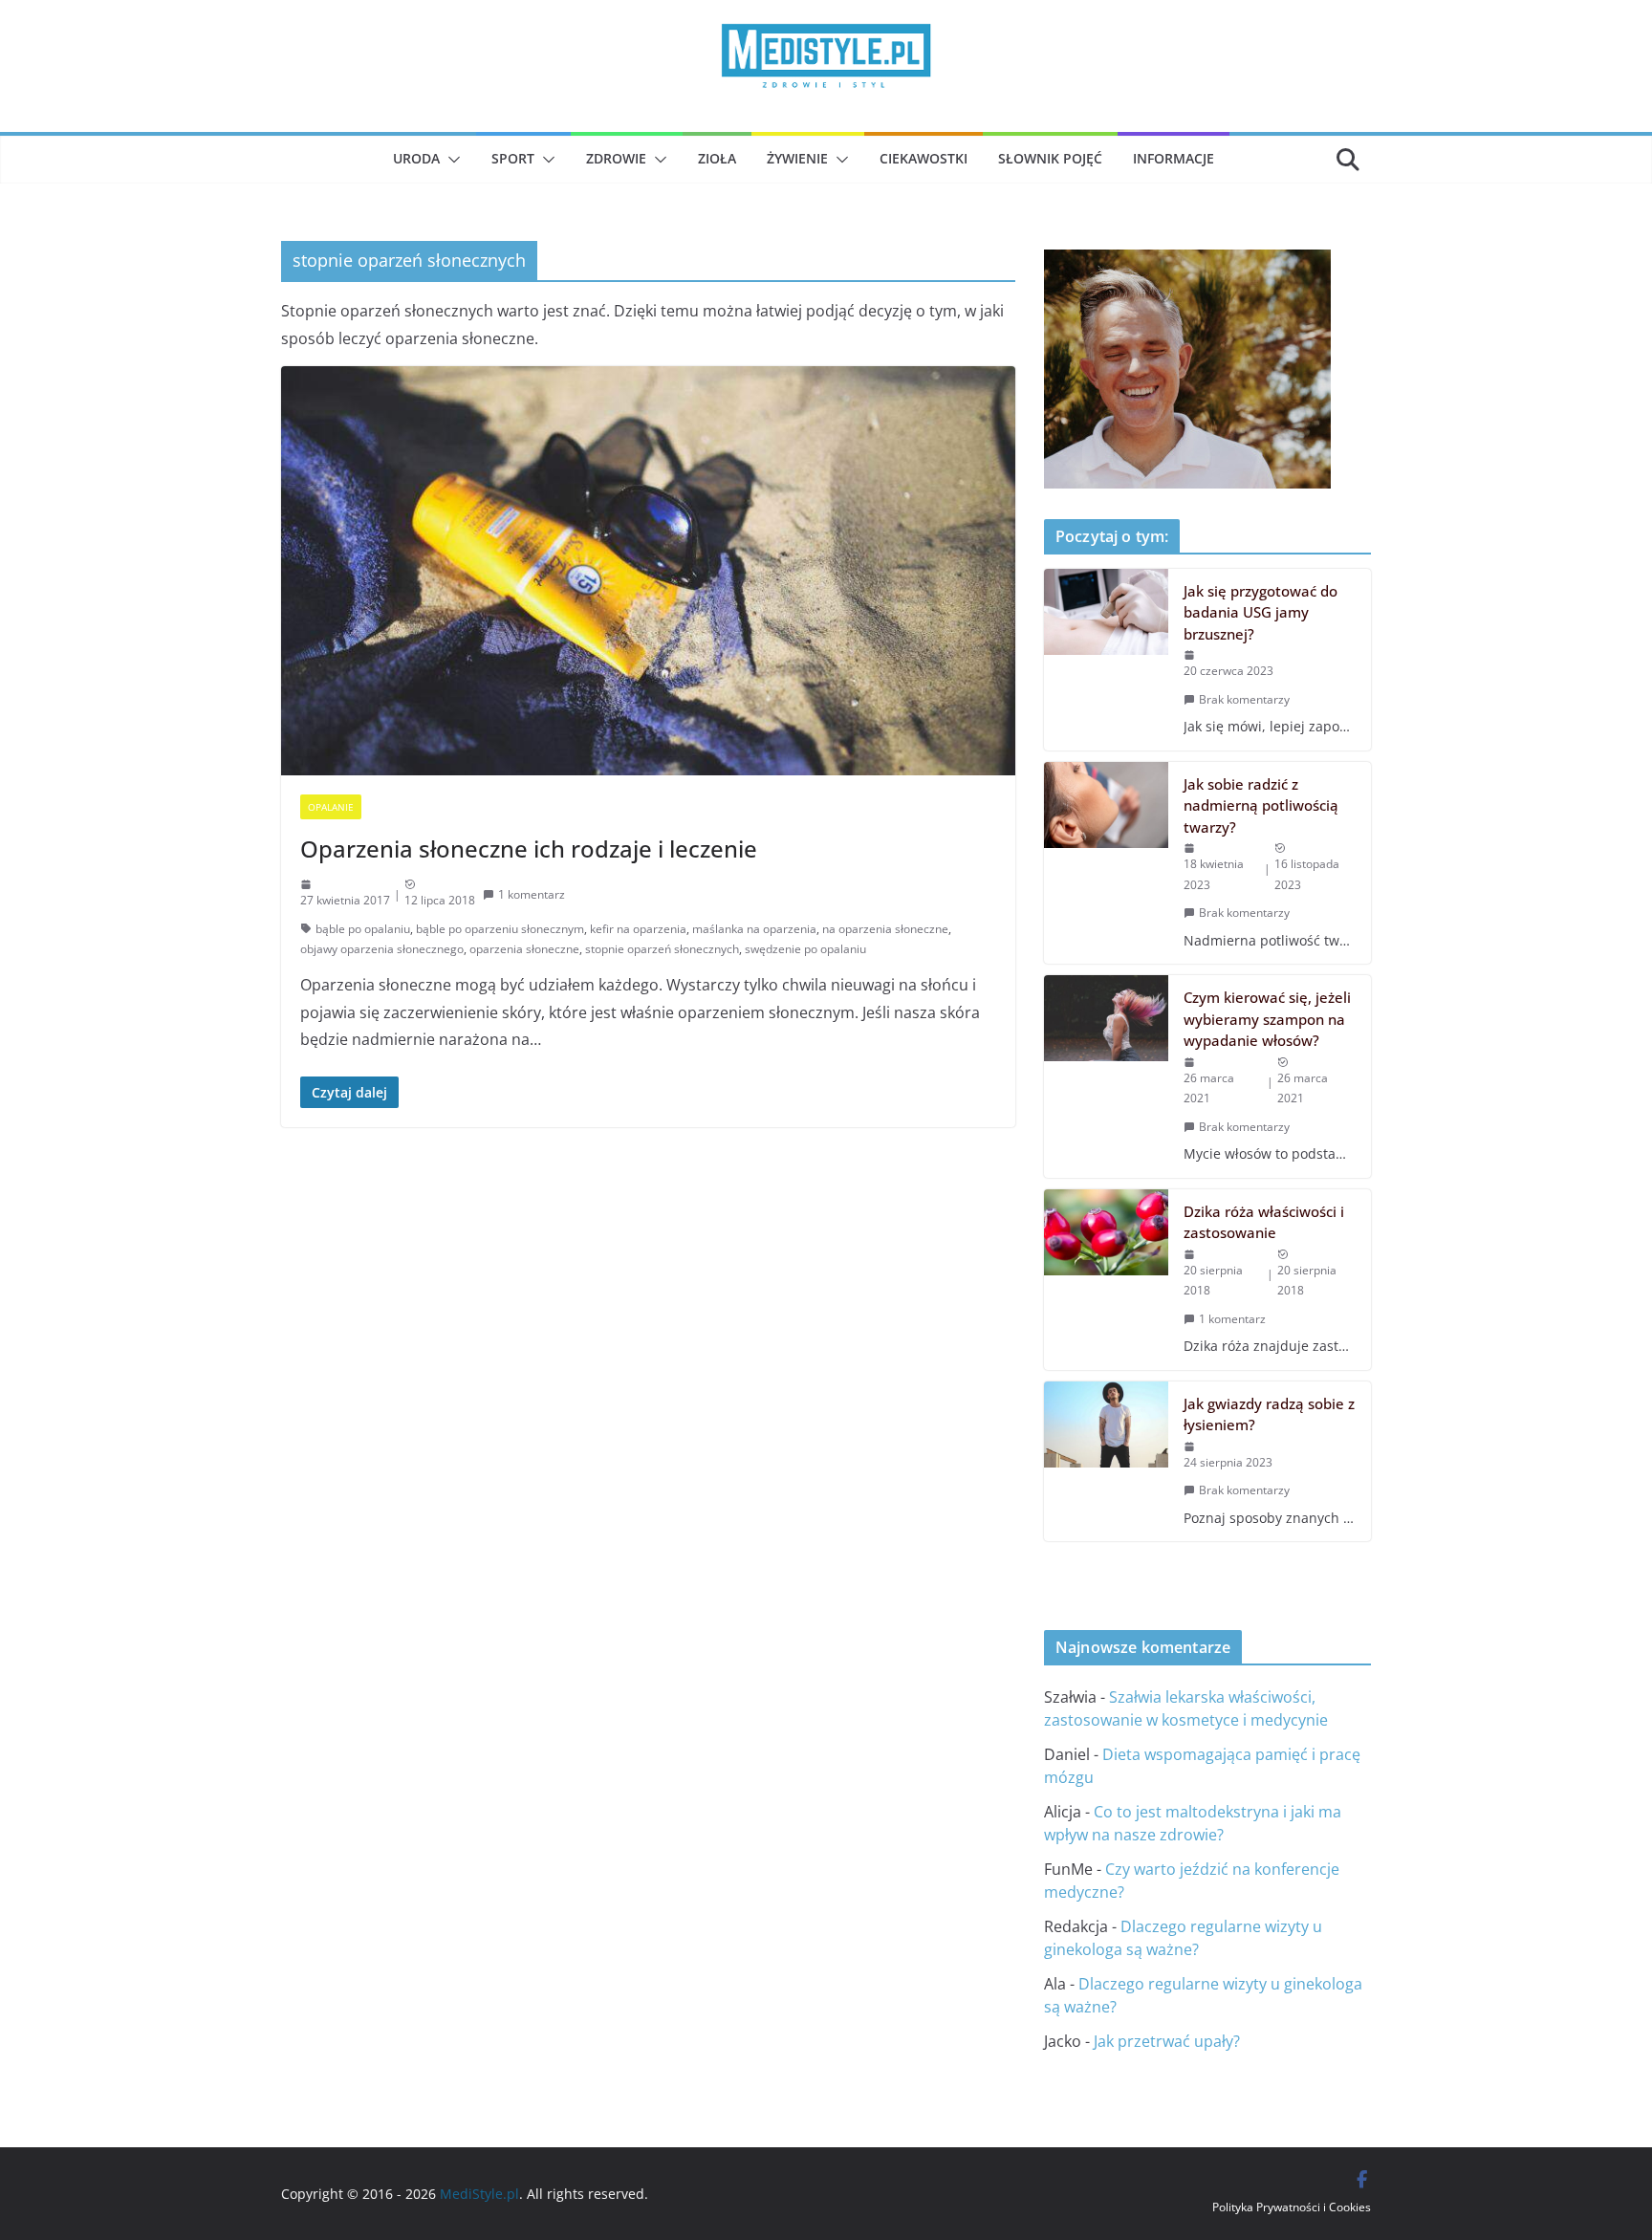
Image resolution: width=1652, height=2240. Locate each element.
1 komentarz (532, 894)
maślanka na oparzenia (754, 929)
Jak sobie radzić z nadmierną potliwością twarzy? (1261, 805)
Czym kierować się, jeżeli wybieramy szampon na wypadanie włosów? (1267, 1019)
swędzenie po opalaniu (805, 949)
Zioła (717, 158)
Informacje (1174, 158)
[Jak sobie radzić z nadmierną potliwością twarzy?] (1106, 863)
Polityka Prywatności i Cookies (1292, 2207)
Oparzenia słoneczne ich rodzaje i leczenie (529, 848)
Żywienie (797, 158)
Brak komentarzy (1244, 699)
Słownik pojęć (1050, 158)
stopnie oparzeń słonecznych (662, 949)
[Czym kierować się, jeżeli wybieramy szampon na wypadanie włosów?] (1106, 1076)
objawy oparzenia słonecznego (382, 949)
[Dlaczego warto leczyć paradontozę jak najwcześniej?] (1187, 263)
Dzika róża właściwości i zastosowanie (1264, 1222)
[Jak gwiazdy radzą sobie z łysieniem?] (1106, 1461)
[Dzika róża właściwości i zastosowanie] (1106, 1280)
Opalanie (331, 807)
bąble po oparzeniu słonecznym (500, 929)
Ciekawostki (924, 158)
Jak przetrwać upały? (1167, 2041)
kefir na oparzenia (638, 929)
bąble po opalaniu (363, 929)
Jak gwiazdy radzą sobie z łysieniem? (1269, 1414)
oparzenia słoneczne (524, 949)
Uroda (416, 158)
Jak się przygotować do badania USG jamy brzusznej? (1261, 612)
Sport (513, 158)
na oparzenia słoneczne (885, 929)
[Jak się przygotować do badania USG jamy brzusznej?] (1106, 660)
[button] (450, 160)
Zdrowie (616, 158)
